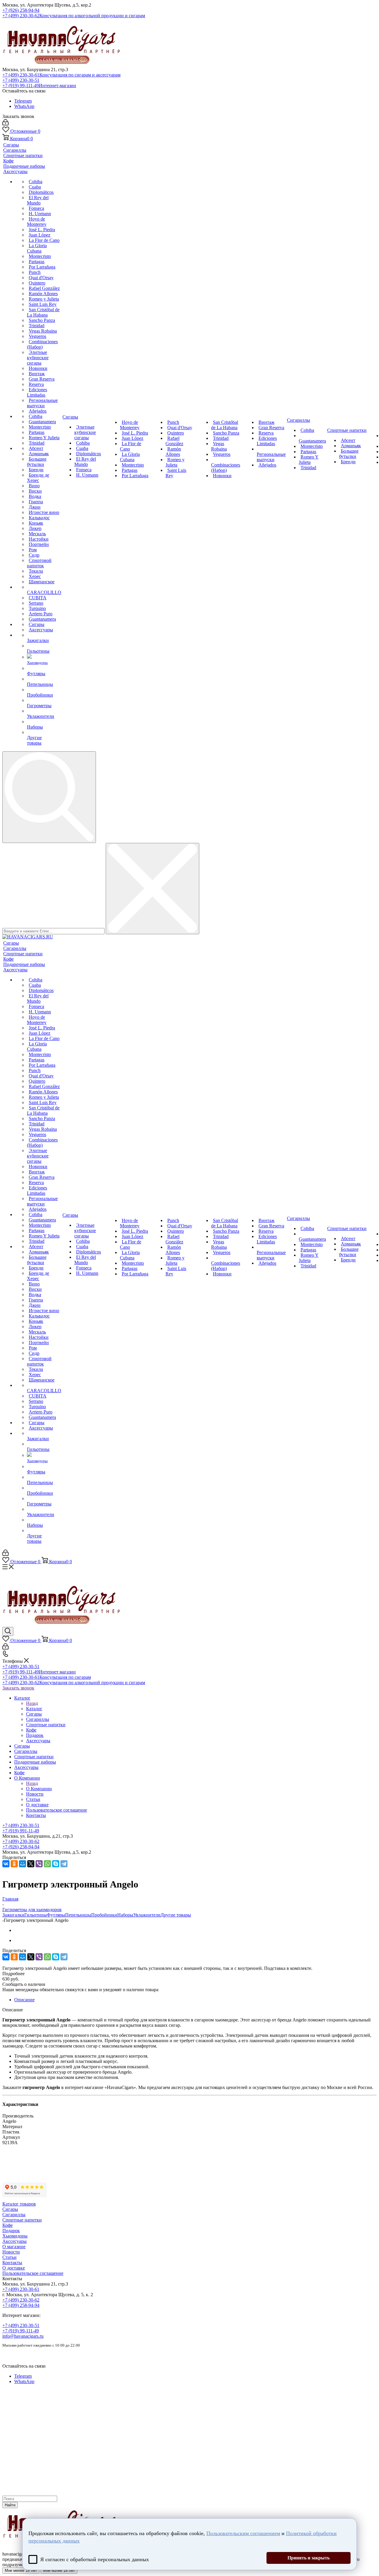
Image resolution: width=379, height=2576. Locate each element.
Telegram (23, 101)
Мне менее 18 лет (21, 2571)
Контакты (12, 2263)
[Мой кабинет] (5, 124)
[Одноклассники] (14, 1864)
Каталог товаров (19, 2204)
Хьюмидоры (15, 2236)
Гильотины (36, 1915)
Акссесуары (15, 2241)
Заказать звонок (18, 1688)
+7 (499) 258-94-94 (21, 2305)
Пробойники (104, 1915)
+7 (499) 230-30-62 (74, 16)
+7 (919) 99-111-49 (39, 86)
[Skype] (56, 1864)
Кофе (8, 2225)
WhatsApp (24, 106)
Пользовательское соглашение (33, 2273)
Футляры (56, 1915)
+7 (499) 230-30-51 (21, 80)
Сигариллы (14, 2215)
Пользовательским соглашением (243, 2533)
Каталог (34, 1709)
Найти (10, 2505)
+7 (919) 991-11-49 (21, 1831)
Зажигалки (13, 1915)
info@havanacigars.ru (23, 2336)
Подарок (11, 2231)
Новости (11, 2252)
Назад (32, 1703)
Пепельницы (78, 1915)
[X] (31, 1864)
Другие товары (176, 1915)
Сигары (10, 2209)
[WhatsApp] (47, 1864)
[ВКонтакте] (6, 1864)
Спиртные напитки (22, 2220)
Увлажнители (147, 1915)
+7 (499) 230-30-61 (61, 75)
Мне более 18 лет (59, 2571)
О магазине (14, 2247)
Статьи (9, 2257)
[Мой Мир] (23, 1864)
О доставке (14, 2268)
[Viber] (39, 1864)
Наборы (125, 1915)
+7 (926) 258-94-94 (21, 10)
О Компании (39, 1789)
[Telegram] (64, 1864)
